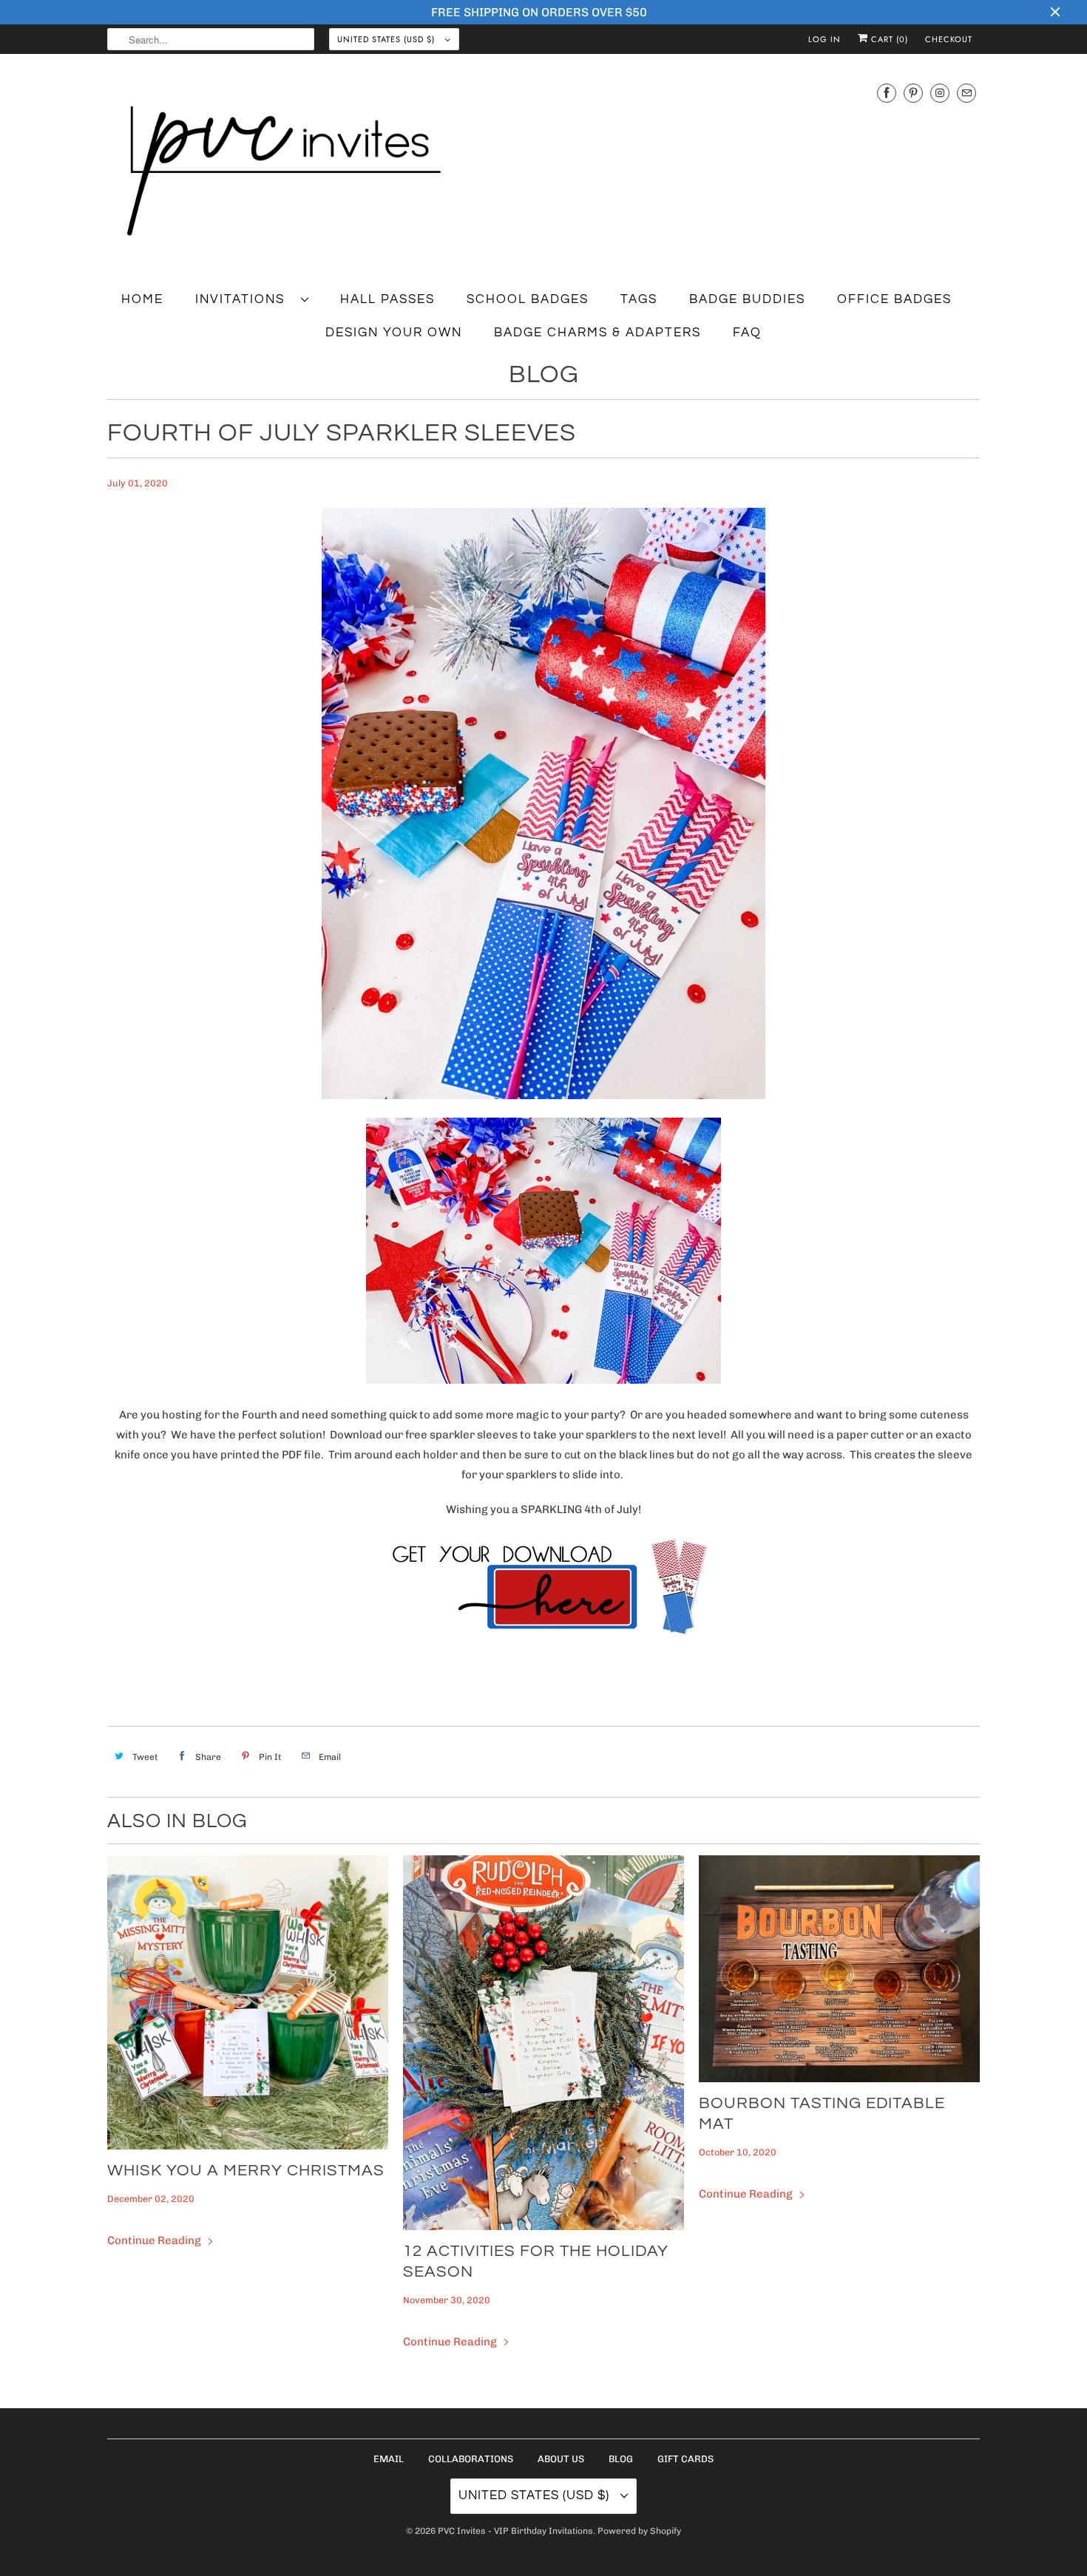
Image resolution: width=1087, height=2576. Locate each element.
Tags (639, 299)
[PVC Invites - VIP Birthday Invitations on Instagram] (940, 93)
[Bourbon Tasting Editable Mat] (839, 1969)
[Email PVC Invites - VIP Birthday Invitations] (966, 93)
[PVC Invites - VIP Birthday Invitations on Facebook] (887, 93)
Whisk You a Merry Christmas (246, 2171)
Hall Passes (387, 299)
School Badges (528, 299)
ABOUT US (561, 2459)
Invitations (244, 299)
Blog (544, 374)
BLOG (621, 2459)
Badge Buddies (747, 299)
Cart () (888, 39)
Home (142, 299)
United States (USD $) (387, 39)
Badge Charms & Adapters (597, 333)
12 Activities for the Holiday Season (536, 2261)
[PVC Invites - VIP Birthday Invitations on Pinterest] (913, 93)
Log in (824, 39)
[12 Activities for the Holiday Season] (543, 2043)
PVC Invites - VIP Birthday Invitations (515, 2531)
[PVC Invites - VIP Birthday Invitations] (543, 172)
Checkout (949, 39)
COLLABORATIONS (471, 2459)
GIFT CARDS (685, 2459)
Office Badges (894, 299)
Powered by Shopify (639, 2531)
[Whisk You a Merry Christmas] (248, 2002)
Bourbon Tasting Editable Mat (822, 2114)
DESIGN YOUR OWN (394, 333)
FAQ (747, 333)
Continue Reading (155, 2240)
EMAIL (389, 2459)
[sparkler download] (543, 1639)
